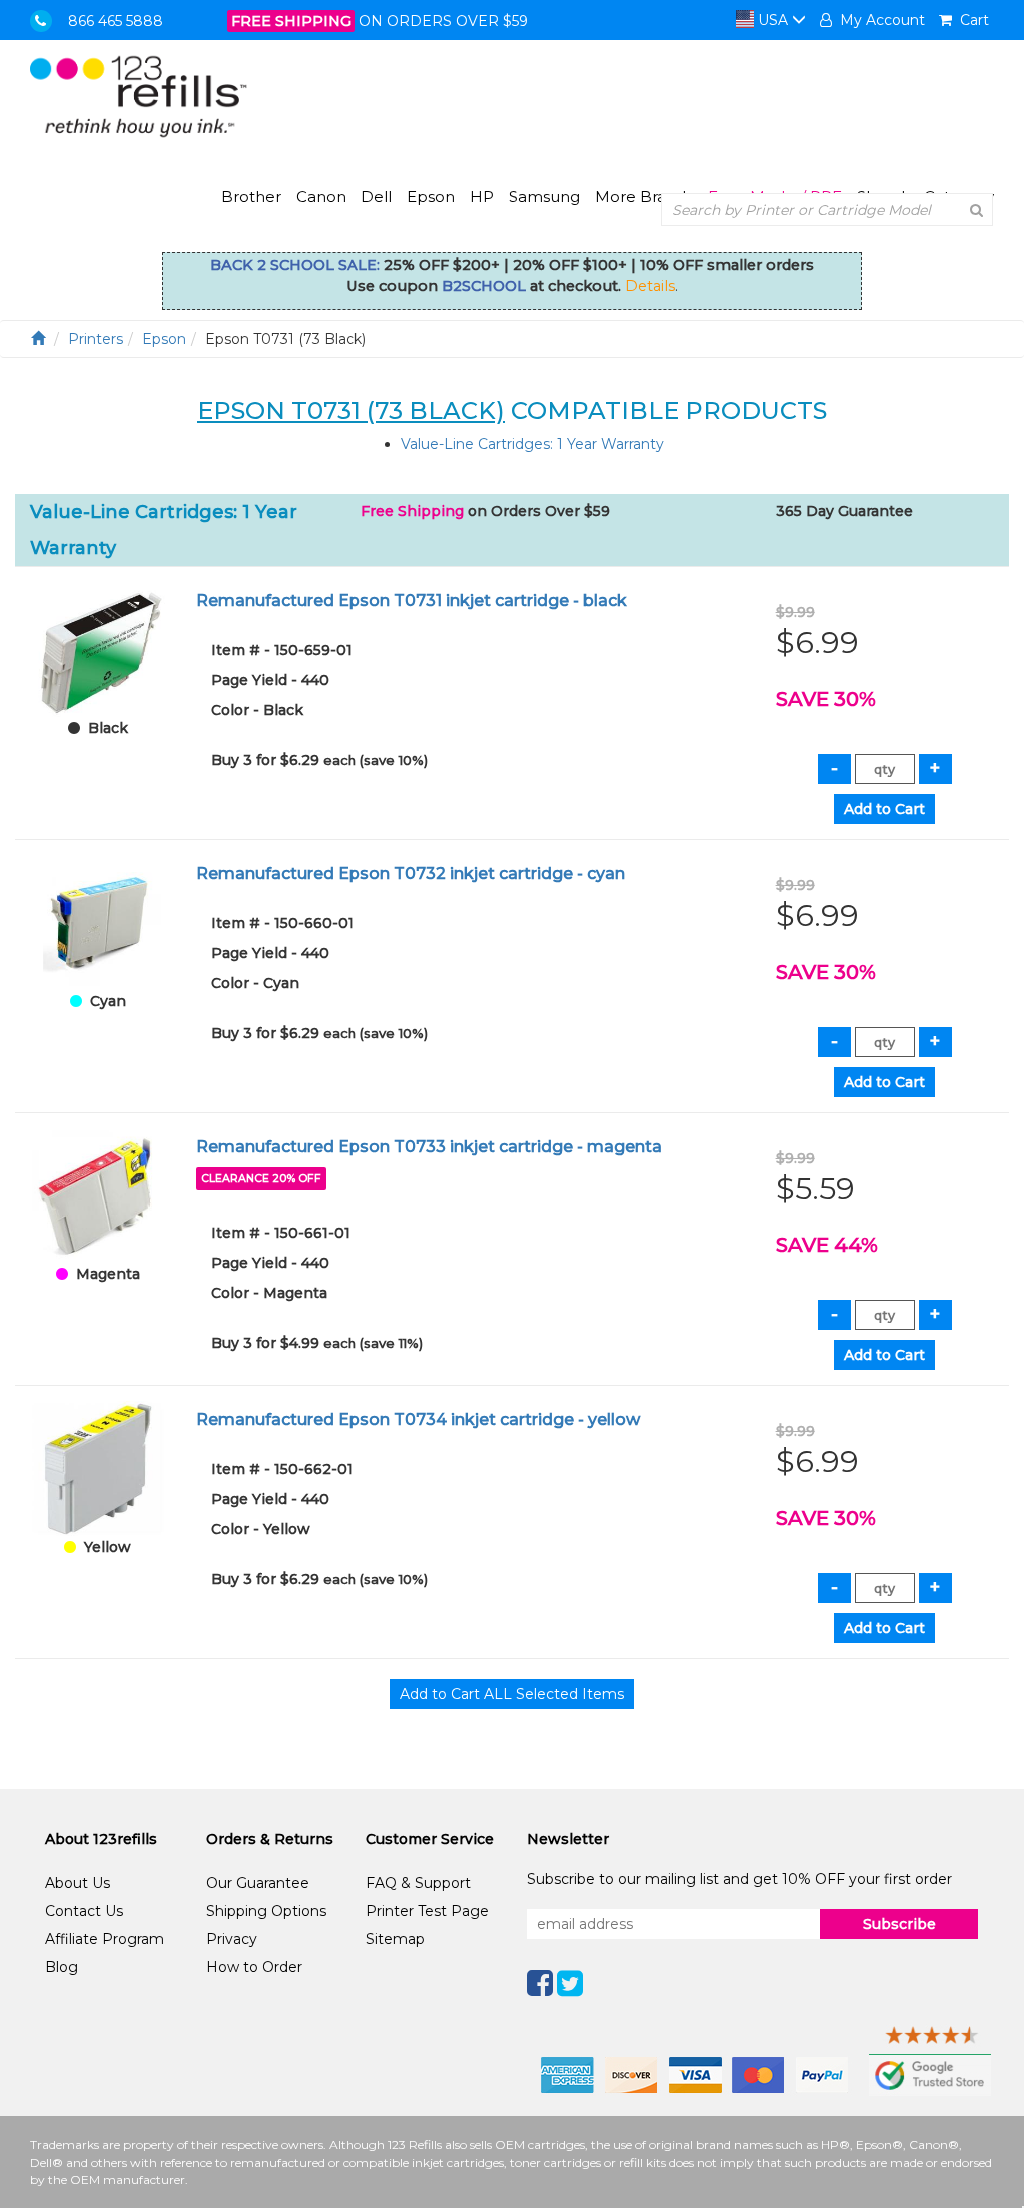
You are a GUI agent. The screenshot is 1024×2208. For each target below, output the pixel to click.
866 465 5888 (115, 21)
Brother (251, 196)
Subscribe (899, 1924)
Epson (431, 196)
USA (773, 20)
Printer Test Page (427, 1911)
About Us (77, 1883)
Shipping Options (266, 1911)
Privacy (231, 1939)
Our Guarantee (257, 1883)
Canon (321, 196)
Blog (61, 1967)
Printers (95, 339)
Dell (376, 196)
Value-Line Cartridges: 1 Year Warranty (532, 444)
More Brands (644, 196)
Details (650, 286)
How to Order (254, 1967)
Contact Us (84, 1911)
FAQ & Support (418, 1883)
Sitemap (395, 1939)
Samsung (544, 196)
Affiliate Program (104, 1939)
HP (482, 196)
